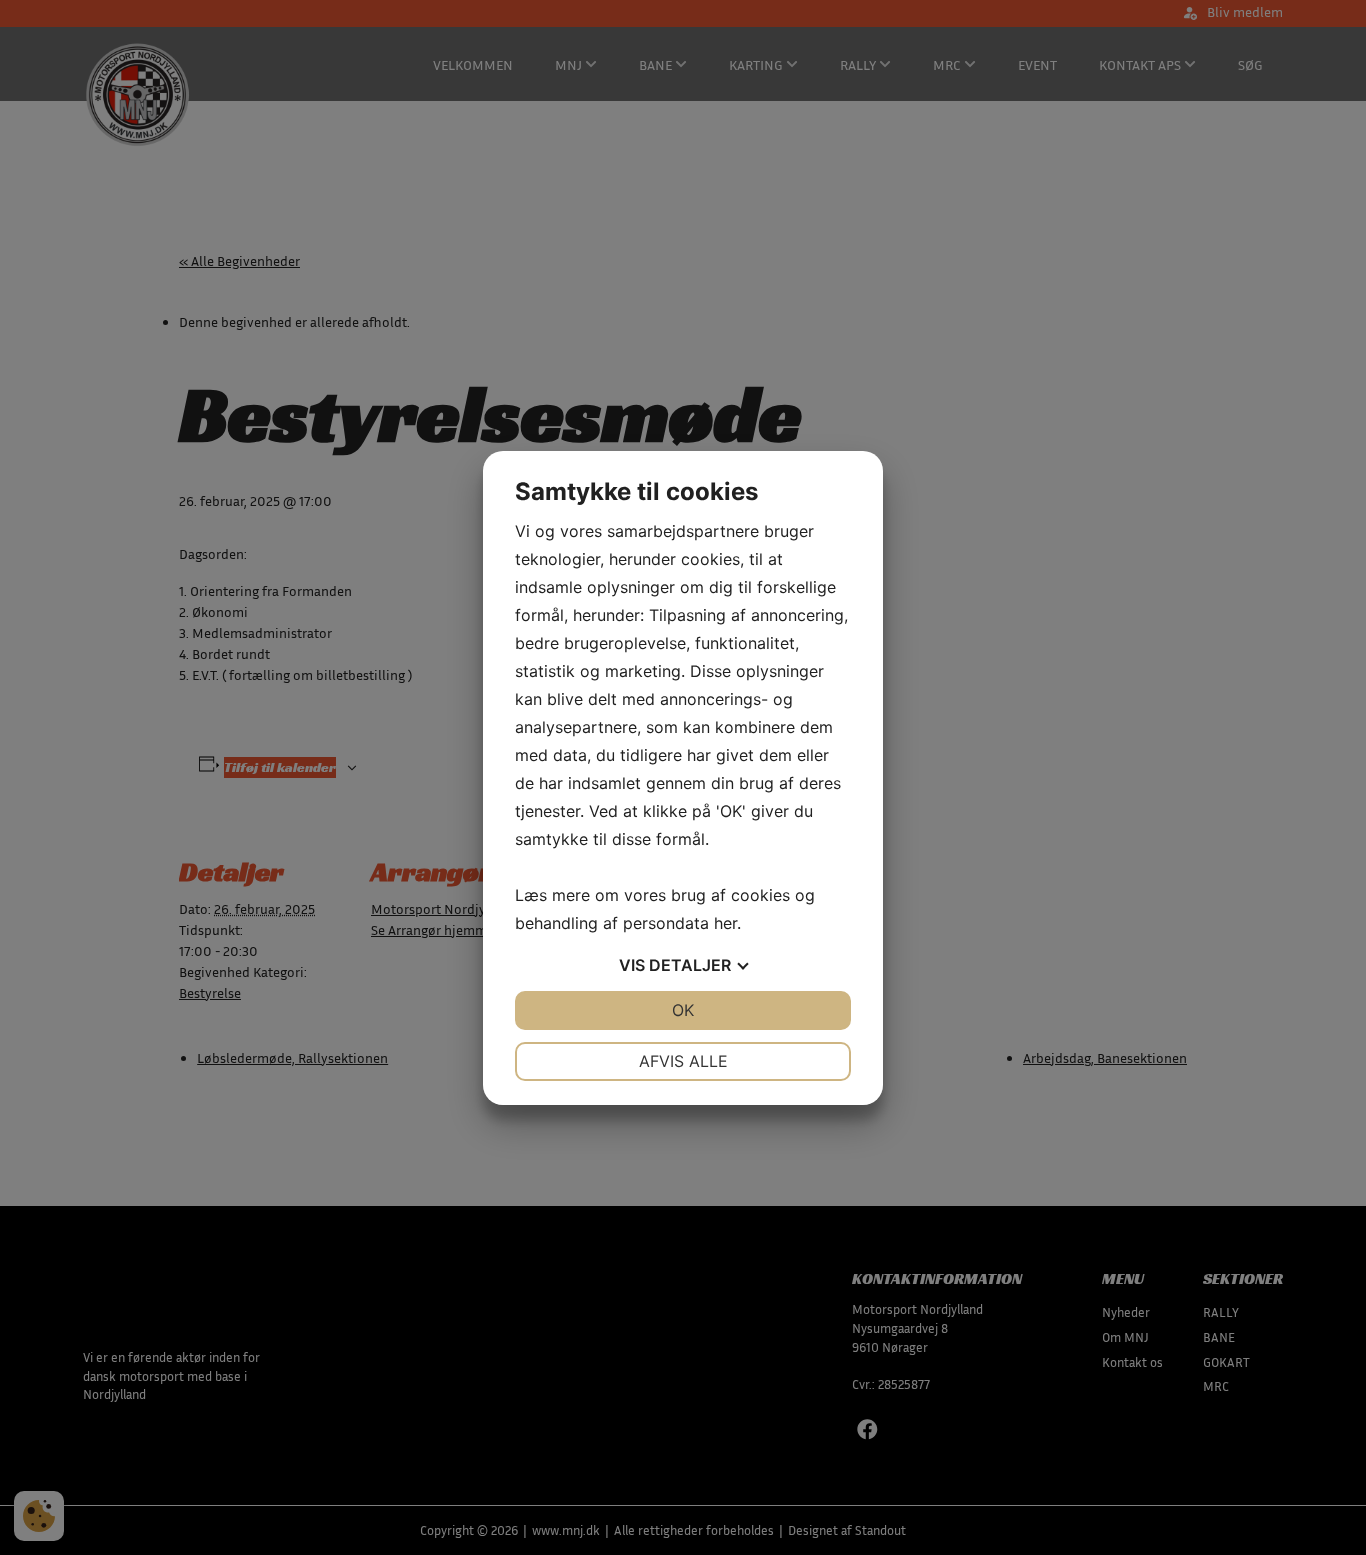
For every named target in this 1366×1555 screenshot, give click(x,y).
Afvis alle (683, 1061)
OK (683, 1010)
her (725, 923)
